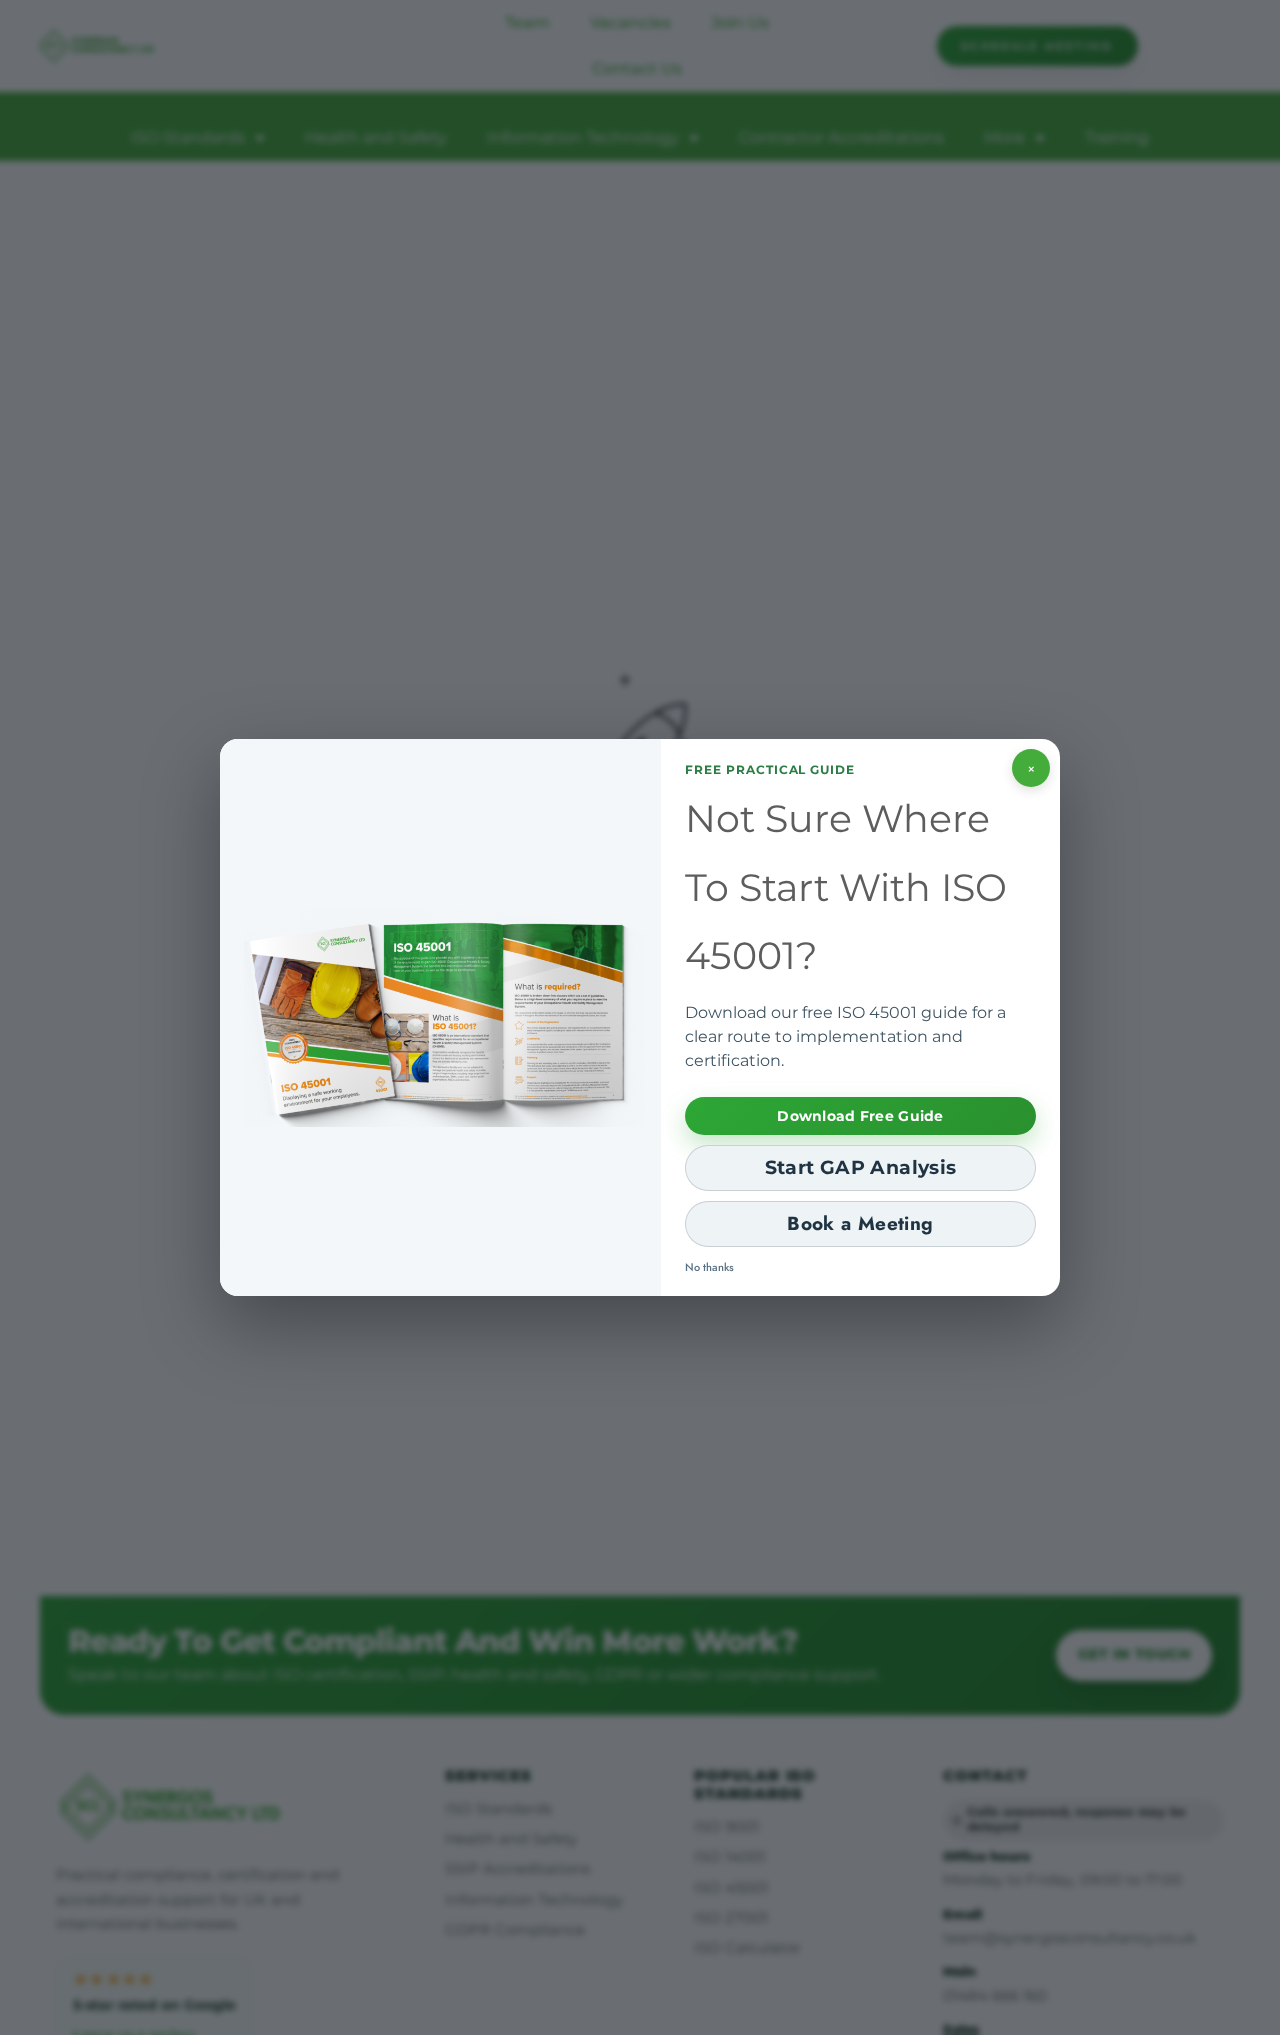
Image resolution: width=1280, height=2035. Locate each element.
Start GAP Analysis (861, 1167)
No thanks (709, 1267)
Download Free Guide (860, 1116)
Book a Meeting (860, 1223)
